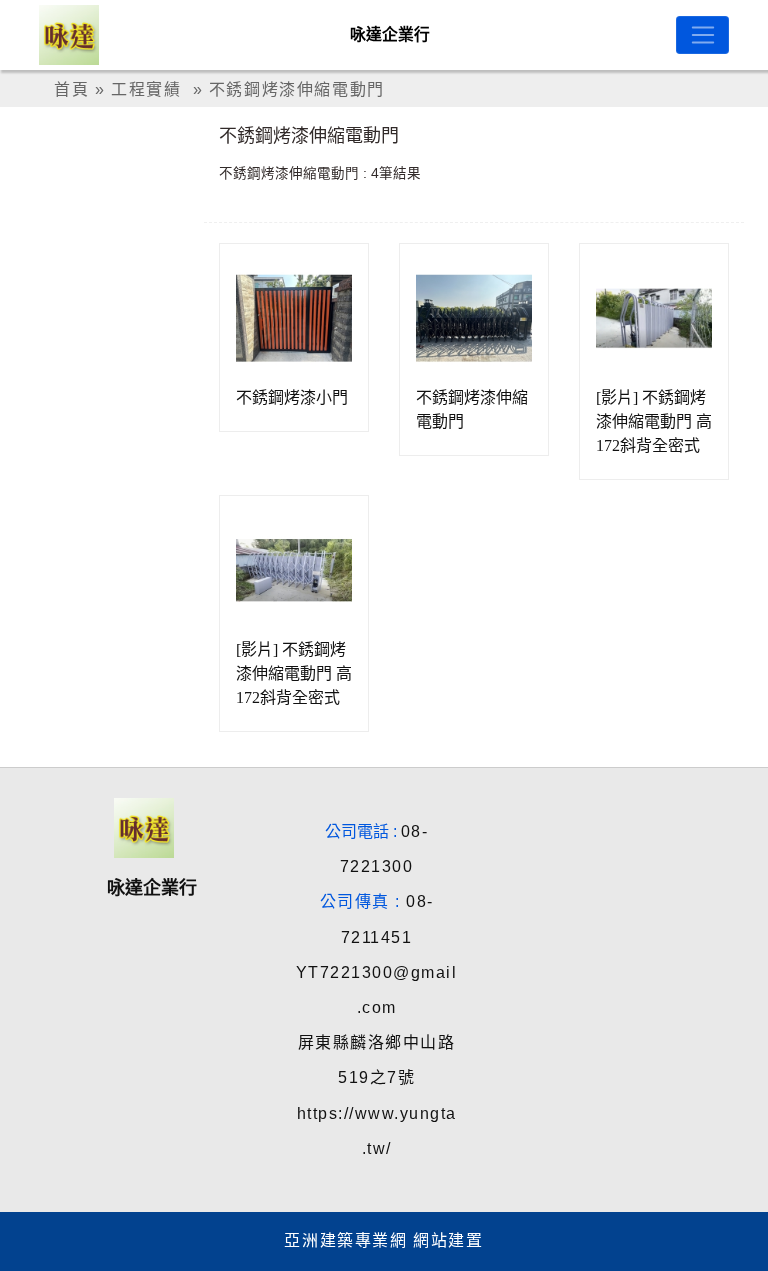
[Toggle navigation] (702, 35)
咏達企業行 (390, 34)
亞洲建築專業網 (345, 1240)
